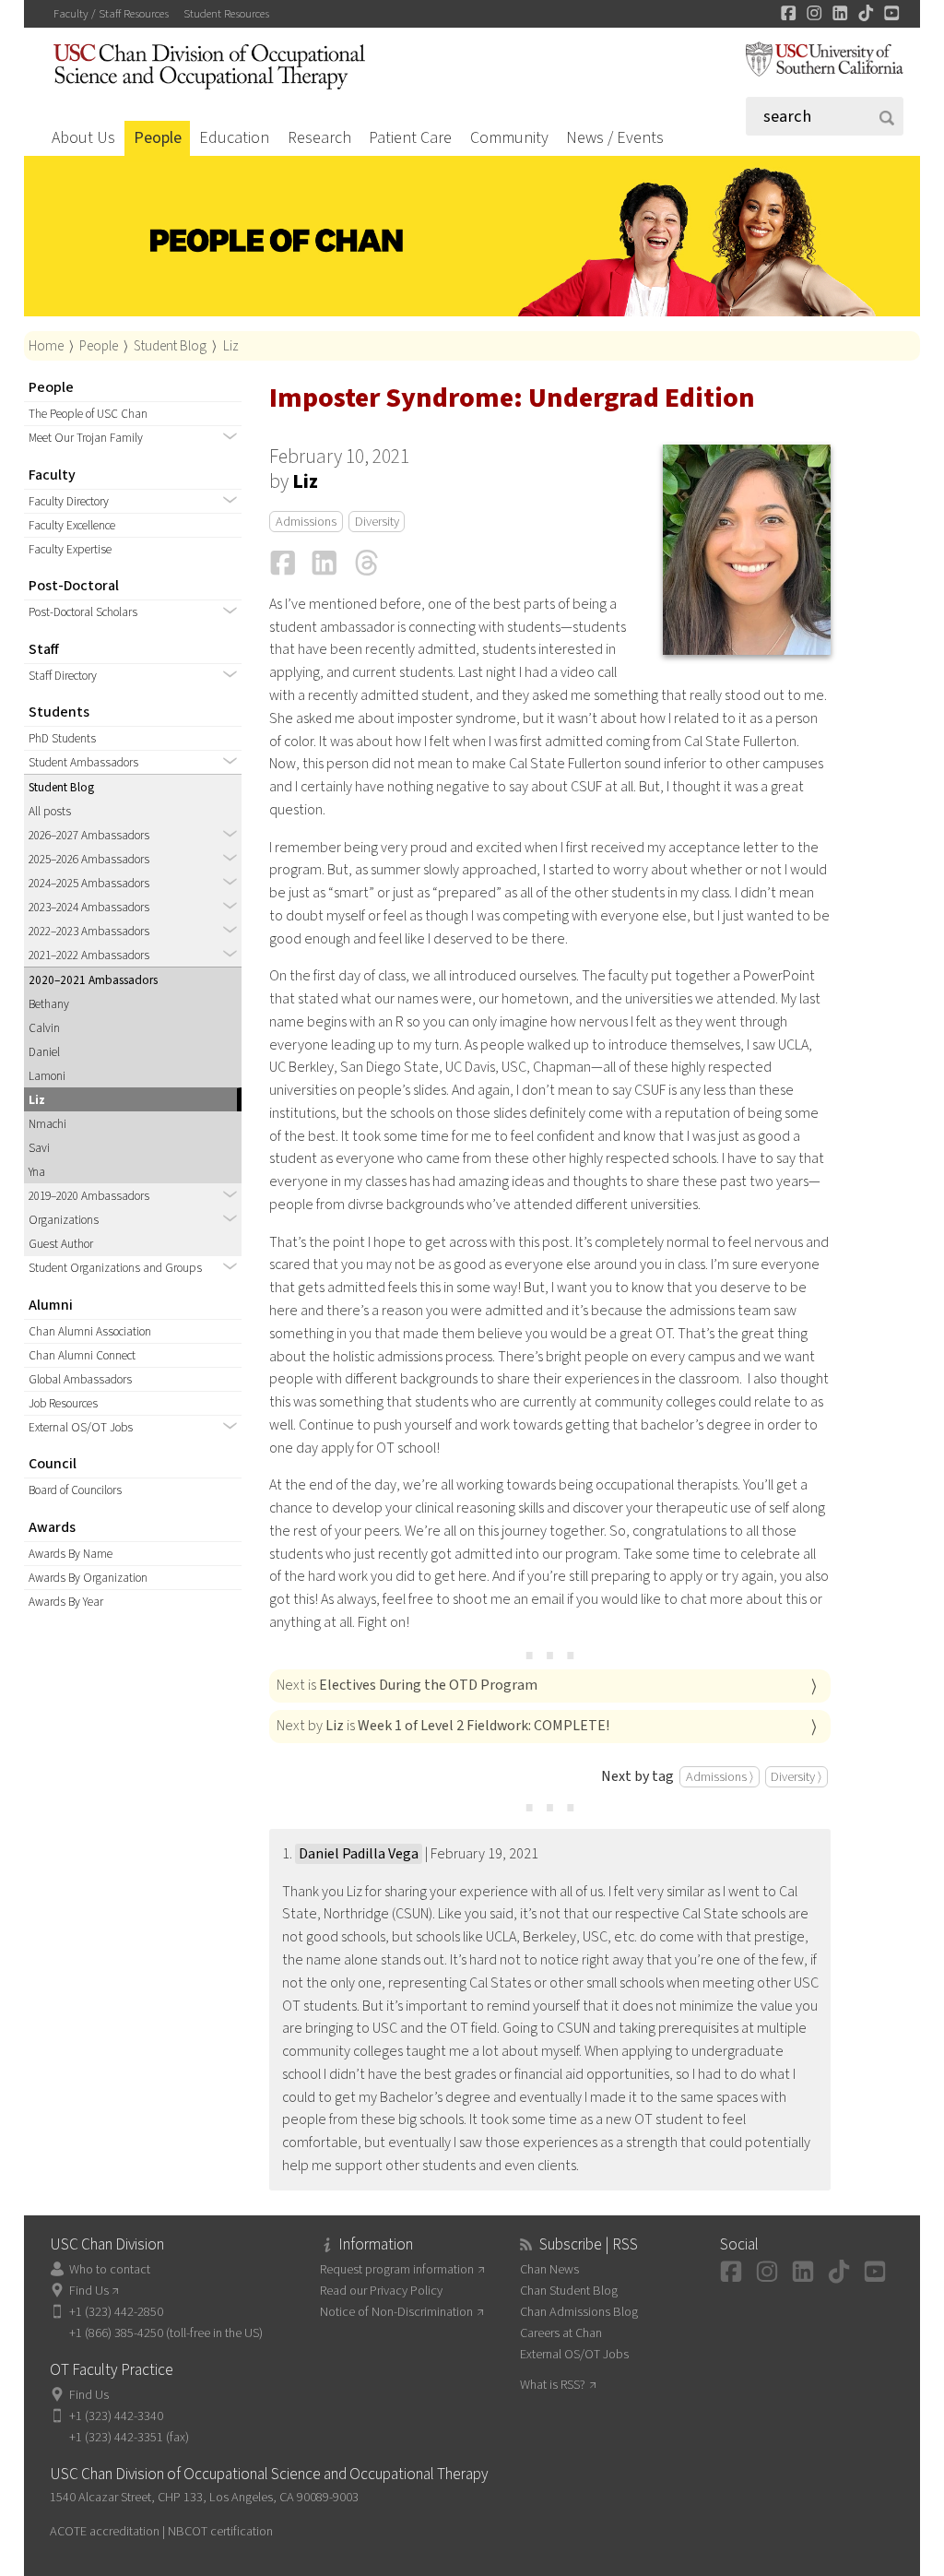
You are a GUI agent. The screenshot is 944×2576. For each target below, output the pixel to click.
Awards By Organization (88, 1578)
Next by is (443, 1726)
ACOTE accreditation (105, 2531)
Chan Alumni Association (90, 1331)
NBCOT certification (220, 2531)
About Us (83, 138)
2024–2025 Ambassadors (89, 883)
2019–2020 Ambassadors (89, 1196)
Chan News (549, 2269)
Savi (39, 1148)
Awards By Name (71, 1554)
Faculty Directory (69, 501)
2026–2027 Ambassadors (89, 835)
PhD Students (62, 738)
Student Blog (170, 346)
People (158, 138)
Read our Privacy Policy (381, 2291)
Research (319, 138)
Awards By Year (66, 1602)
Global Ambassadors (80, 1379)
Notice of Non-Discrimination (396, 2312)
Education (234, 138)
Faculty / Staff (111, 14)
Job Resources (63, 1403)
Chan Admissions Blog (579, 2312)
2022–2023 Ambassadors (89, 931)
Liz (231, 346)
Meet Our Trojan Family (86, 438)
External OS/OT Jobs (81, 1427)
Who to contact (109, 2269)
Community (509, 138)
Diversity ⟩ (796, 1777)
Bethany (49, 1004)
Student (226, 14)
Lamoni (47, 1076)
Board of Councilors (75, 1490)
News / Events (615, 138)
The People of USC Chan (88, 414)
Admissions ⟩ (720, 1777)
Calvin (44, 1028)
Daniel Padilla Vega (359, 1854)
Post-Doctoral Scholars (83, 612)
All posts (50, 811)
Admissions (306, 522)
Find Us (89, 2291)
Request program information (397, 2269)
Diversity (377, 522)
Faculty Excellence (72, 525)
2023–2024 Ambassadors (89, 907)
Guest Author (61, 1244)
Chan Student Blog (569, 2291)
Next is (407, 1685)
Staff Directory (63, 676)
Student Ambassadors (83, 762)
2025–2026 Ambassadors (89, 859)
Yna (37, 1172)
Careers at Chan (561, 2333)
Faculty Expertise (70, 549)
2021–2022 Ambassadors (89, 955)
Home (46, 346)
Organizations (64, 1220)
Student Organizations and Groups (115, 1268)
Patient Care (410, 138)
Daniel (44, 1052)
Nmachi (47, 1124)
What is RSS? (553, 2385)
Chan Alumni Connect (82, 1355)
